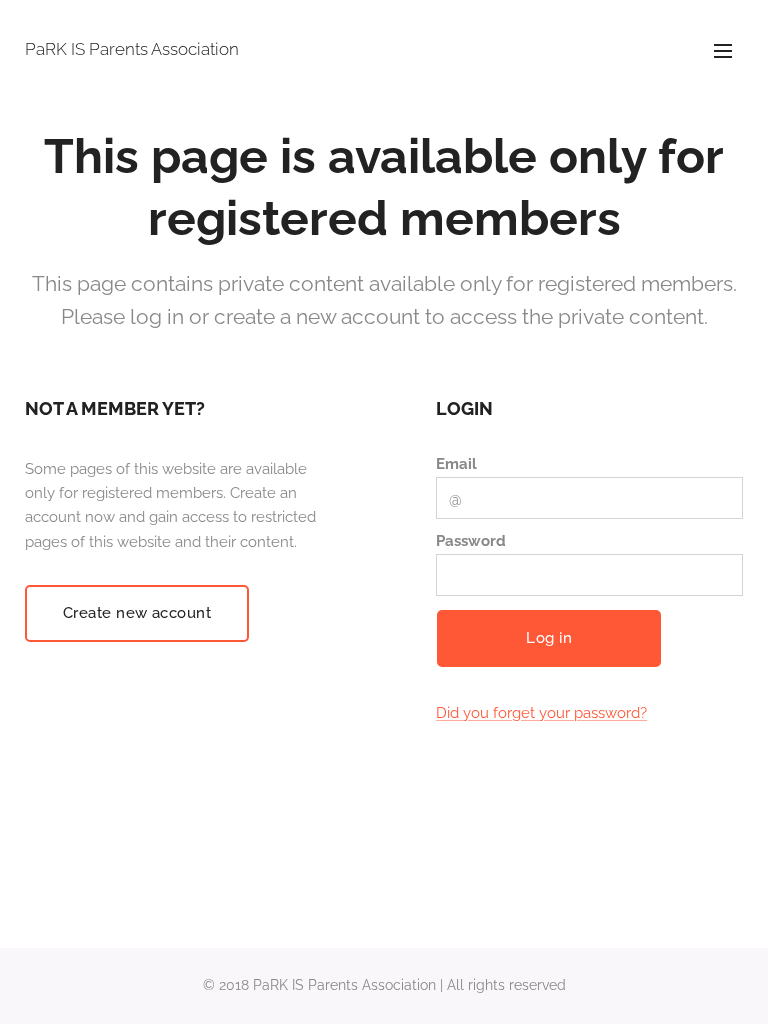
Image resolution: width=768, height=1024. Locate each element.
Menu (723, 50)
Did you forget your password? (541, 713)
